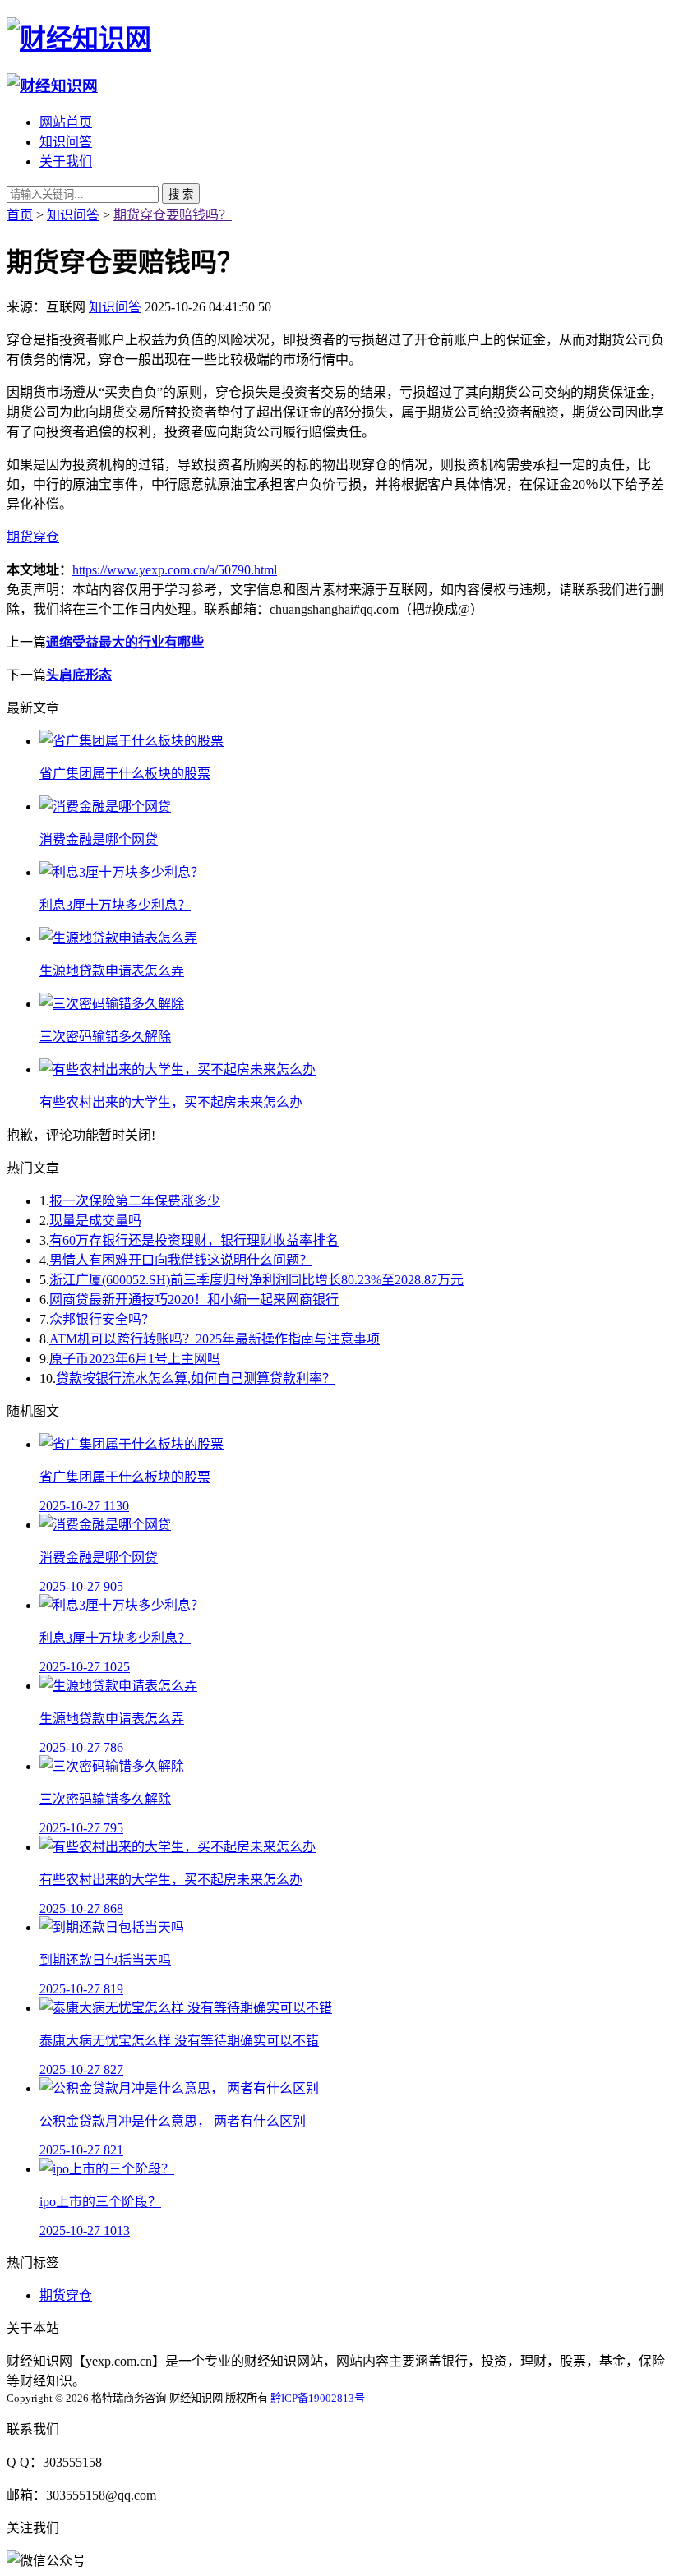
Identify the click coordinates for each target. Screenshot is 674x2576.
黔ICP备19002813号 (318, 2398)
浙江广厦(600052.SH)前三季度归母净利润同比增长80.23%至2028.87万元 (256, 1280)
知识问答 (66, 142)
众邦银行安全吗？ (102, 1319)
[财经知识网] (79, 39)
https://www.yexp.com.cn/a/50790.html (175, 570)
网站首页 (66, 122)
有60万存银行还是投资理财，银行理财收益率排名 (194, 1240)
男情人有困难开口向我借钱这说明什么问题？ (181, 1260)
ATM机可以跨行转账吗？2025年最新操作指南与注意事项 (215, 1339)
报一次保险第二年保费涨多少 (135, 1201)
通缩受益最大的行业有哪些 (125, 642)
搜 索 (181, 194)
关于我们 (66, 161)
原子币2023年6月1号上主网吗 (135, 1359)
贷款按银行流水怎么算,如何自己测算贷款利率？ (196, 1378)
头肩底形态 (79, 675)
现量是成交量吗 (95, 1221)
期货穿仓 (33, 537)
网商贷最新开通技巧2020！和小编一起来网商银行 (194, 1300)
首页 (20, 215)
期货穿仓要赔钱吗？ (173, 215)
